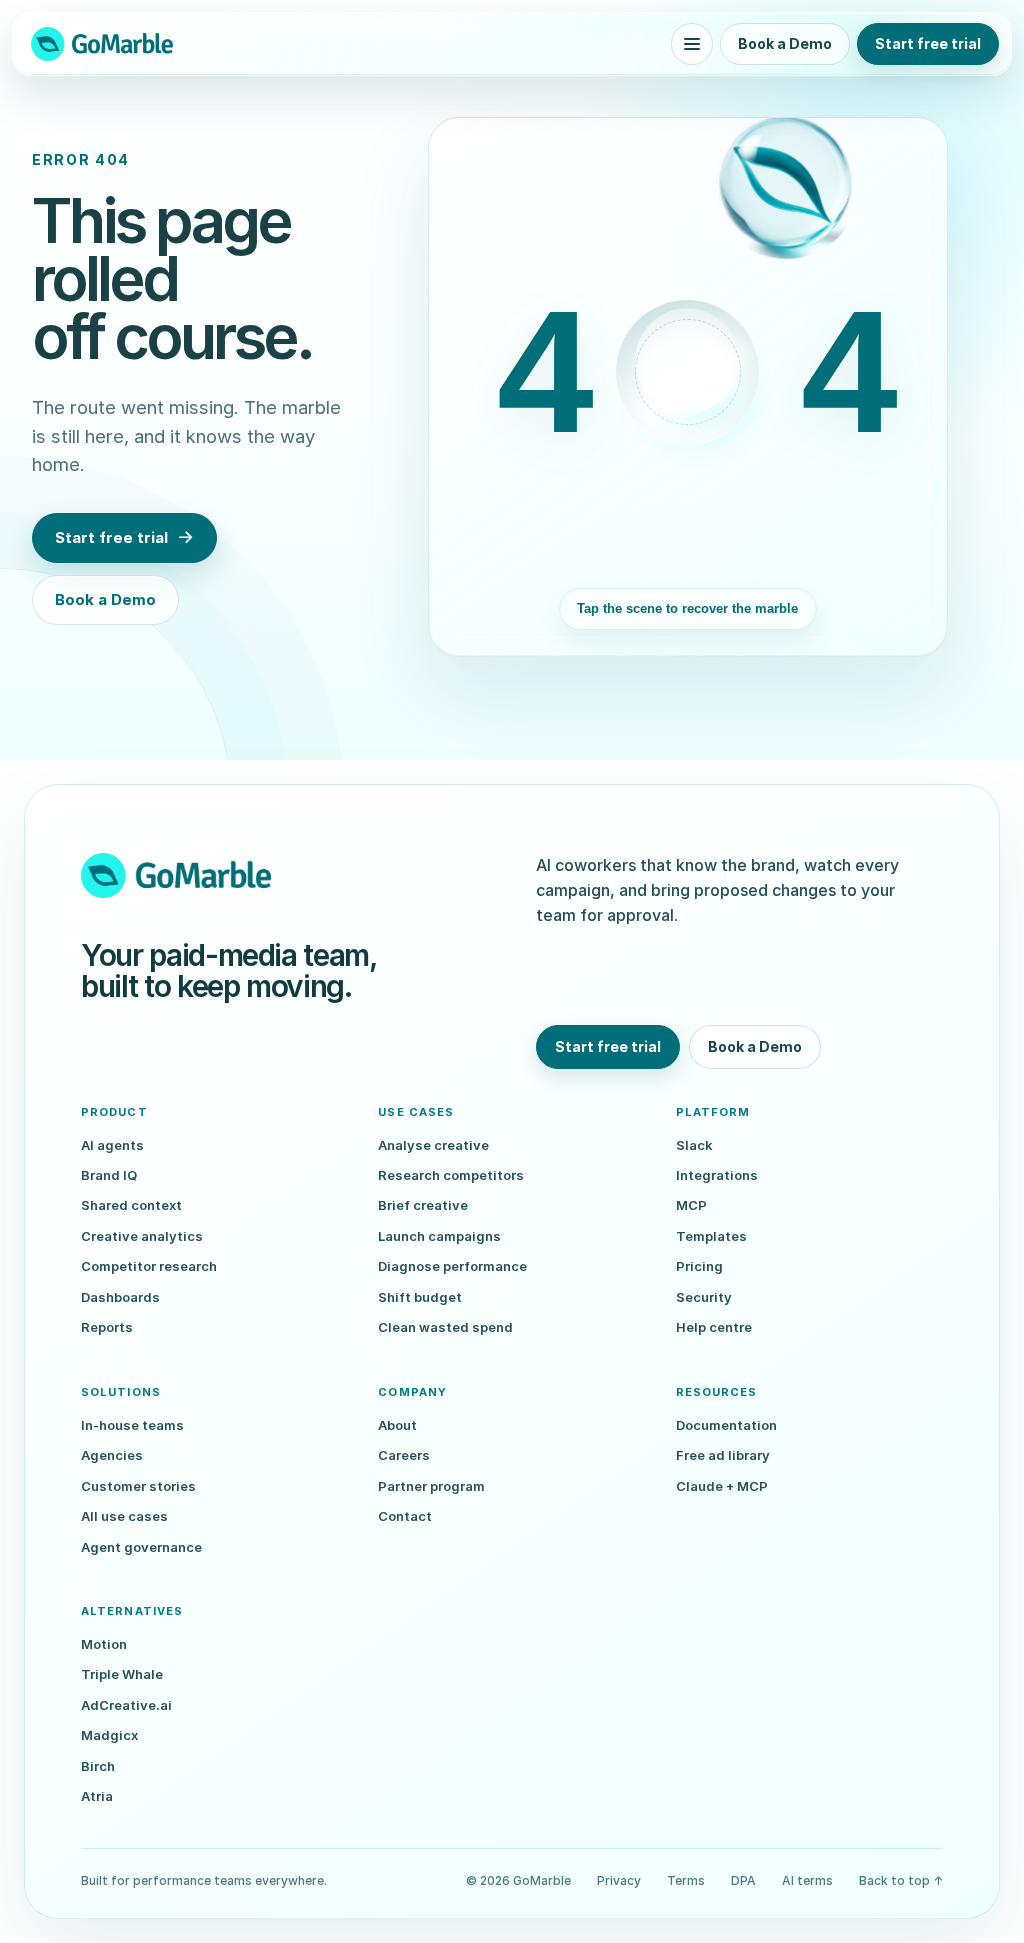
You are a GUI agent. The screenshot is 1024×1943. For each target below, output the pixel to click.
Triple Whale (122, 1674)
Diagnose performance (452, 1266)
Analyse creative (433, 1145)
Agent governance (141, 1547)
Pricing (699, 1266)
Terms (686, 1880)
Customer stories (138, 1486)
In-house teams (132, 1425)
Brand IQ (109, 1175)
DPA (743, 1880)
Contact (405, 1516)
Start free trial (928, 43)
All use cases (124, 1516)
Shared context (131, 1205)
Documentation (726, 1425)
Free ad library (723, 1455)
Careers (404, 1455)
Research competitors (451, 1175)
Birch (98, 1766)
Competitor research (149, 1266)
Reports (107, 1327)
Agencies (112, 1455)
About (397, 1425)
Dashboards (120, 1297)
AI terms (807, 1880)
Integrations (717, 1175)
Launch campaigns (439, 1236)
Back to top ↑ (901, 1880)
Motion (104, 1644)
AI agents (112, 1145)
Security (704, 1297)
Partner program (431, 1486)
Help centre (714, 1327)
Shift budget (420, 1297)
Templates (711, 1236)
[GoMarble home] (102, 43)
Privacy (619, 1880)
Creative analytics (142, 1236)
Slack (694, 1145)
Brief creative (423, 1205)
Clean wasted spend (445, 1327)
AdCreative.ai (126, 1705)
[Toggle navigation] (692, 44)
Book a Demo (785, 43)
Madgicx (109, 1735)
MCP (691, 1205)
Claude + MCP (722, 1486)
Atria (97, 1796)
